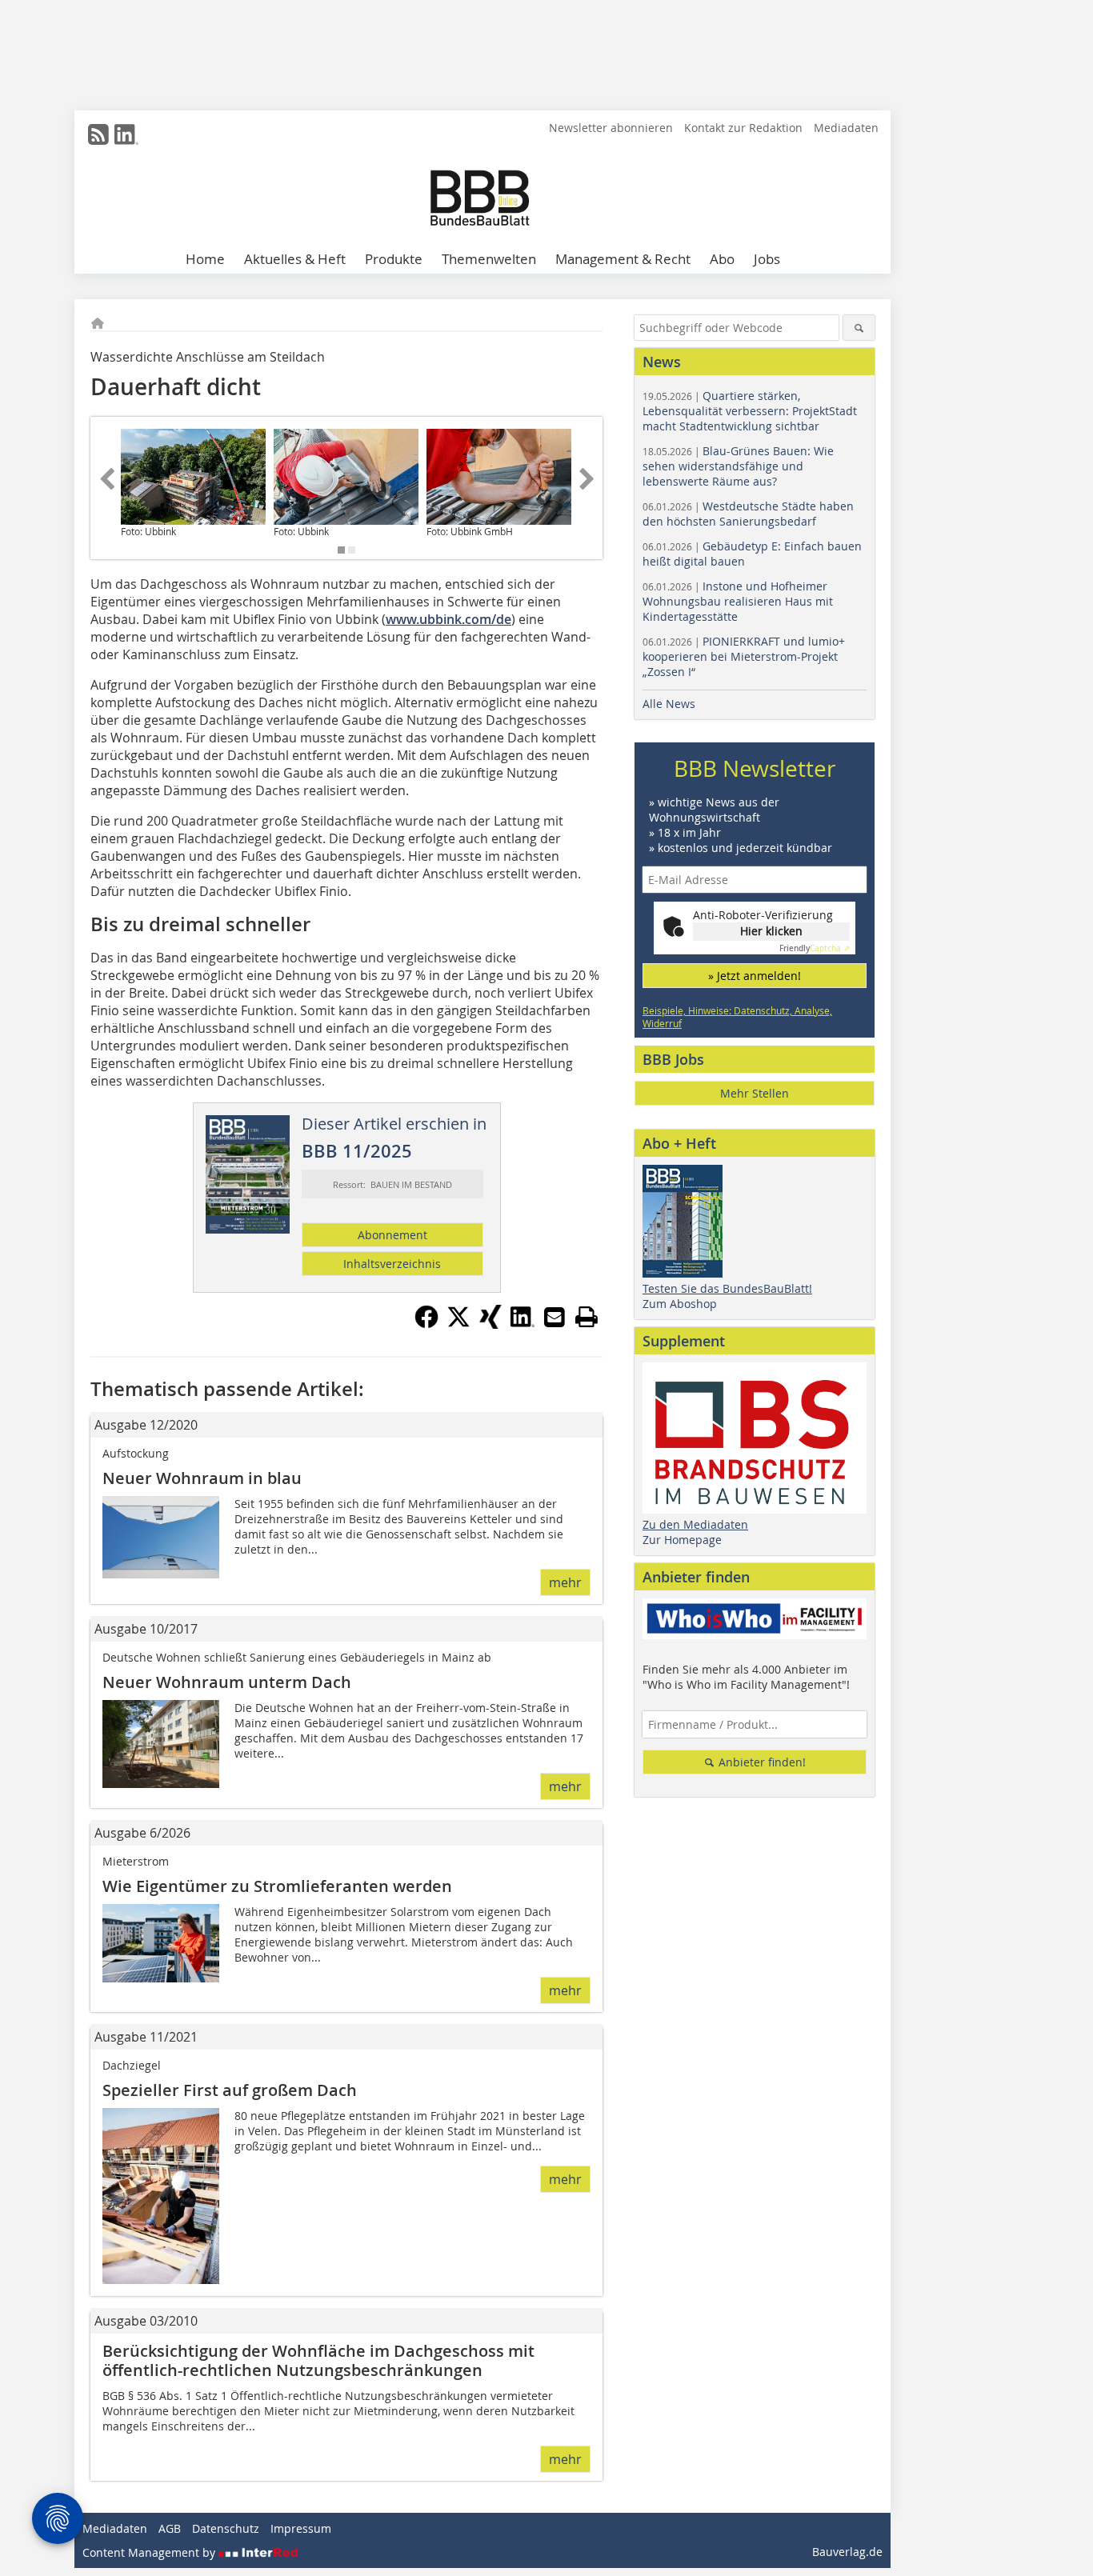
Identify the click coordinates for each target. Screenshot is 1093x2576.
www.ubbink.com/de (448, 619)
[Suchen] (859, 328)
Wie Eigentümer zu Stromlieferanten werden (277, 1886)
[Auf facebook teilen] (426, 1324)
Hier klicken (771, 931)
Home (205, 259)
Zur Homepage (682, 1540)
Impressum (301, 2528)
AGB (170, 2528)
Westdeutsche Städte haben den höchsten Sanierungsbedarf (748, 514)
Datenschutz (226, 2528)
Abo (722, 259)
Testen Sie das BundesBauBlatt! (727, 1288)
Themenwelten (489, 259)
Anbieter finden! (761, 1762)
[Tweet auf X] (458, 1324)
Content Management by (150, 2552)
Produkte (394, 259)
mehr (565, 1582)
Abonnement (392, 1235)
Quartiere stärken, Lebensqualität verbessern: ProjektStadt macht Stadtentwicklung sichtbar (750, 411)
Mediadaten (846, 128)
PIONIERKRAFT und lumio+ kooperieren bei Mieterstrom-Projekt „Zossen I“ (744, 656)
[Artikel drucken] (587, 1317)
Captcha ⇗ (815, 948)
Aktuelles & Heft (295, 259)
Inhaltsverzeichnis (392, 1264)
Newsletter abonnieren (611, 128)
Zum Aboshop (680, 1304)
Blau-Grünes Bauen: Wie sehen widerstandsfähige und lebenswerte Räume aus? (738, 466)
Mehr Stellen (755, 1093)
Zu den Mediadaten (695, 1524)
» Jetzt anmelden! (755, 976)
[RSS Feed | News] (98, 134)
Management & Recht (623, 259)
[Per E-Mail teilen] (555, 1317)
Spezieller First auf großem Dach (230, 2090)
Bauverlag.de (847, 2552)
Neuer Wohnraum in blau (202, 1478)
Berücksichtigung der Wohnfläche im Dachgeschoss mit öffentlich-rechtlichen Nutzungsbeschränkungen (318, 2360)
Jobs (767, 259)
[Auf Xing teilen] (490, 1324)
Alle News (669, 704)
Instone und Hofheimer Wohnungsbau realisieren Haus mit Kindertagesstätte (738, 601)
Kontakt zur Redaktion (743, 128)
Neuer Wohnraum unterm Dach (227, 1682)
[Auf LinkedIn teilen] (522, 1324)
